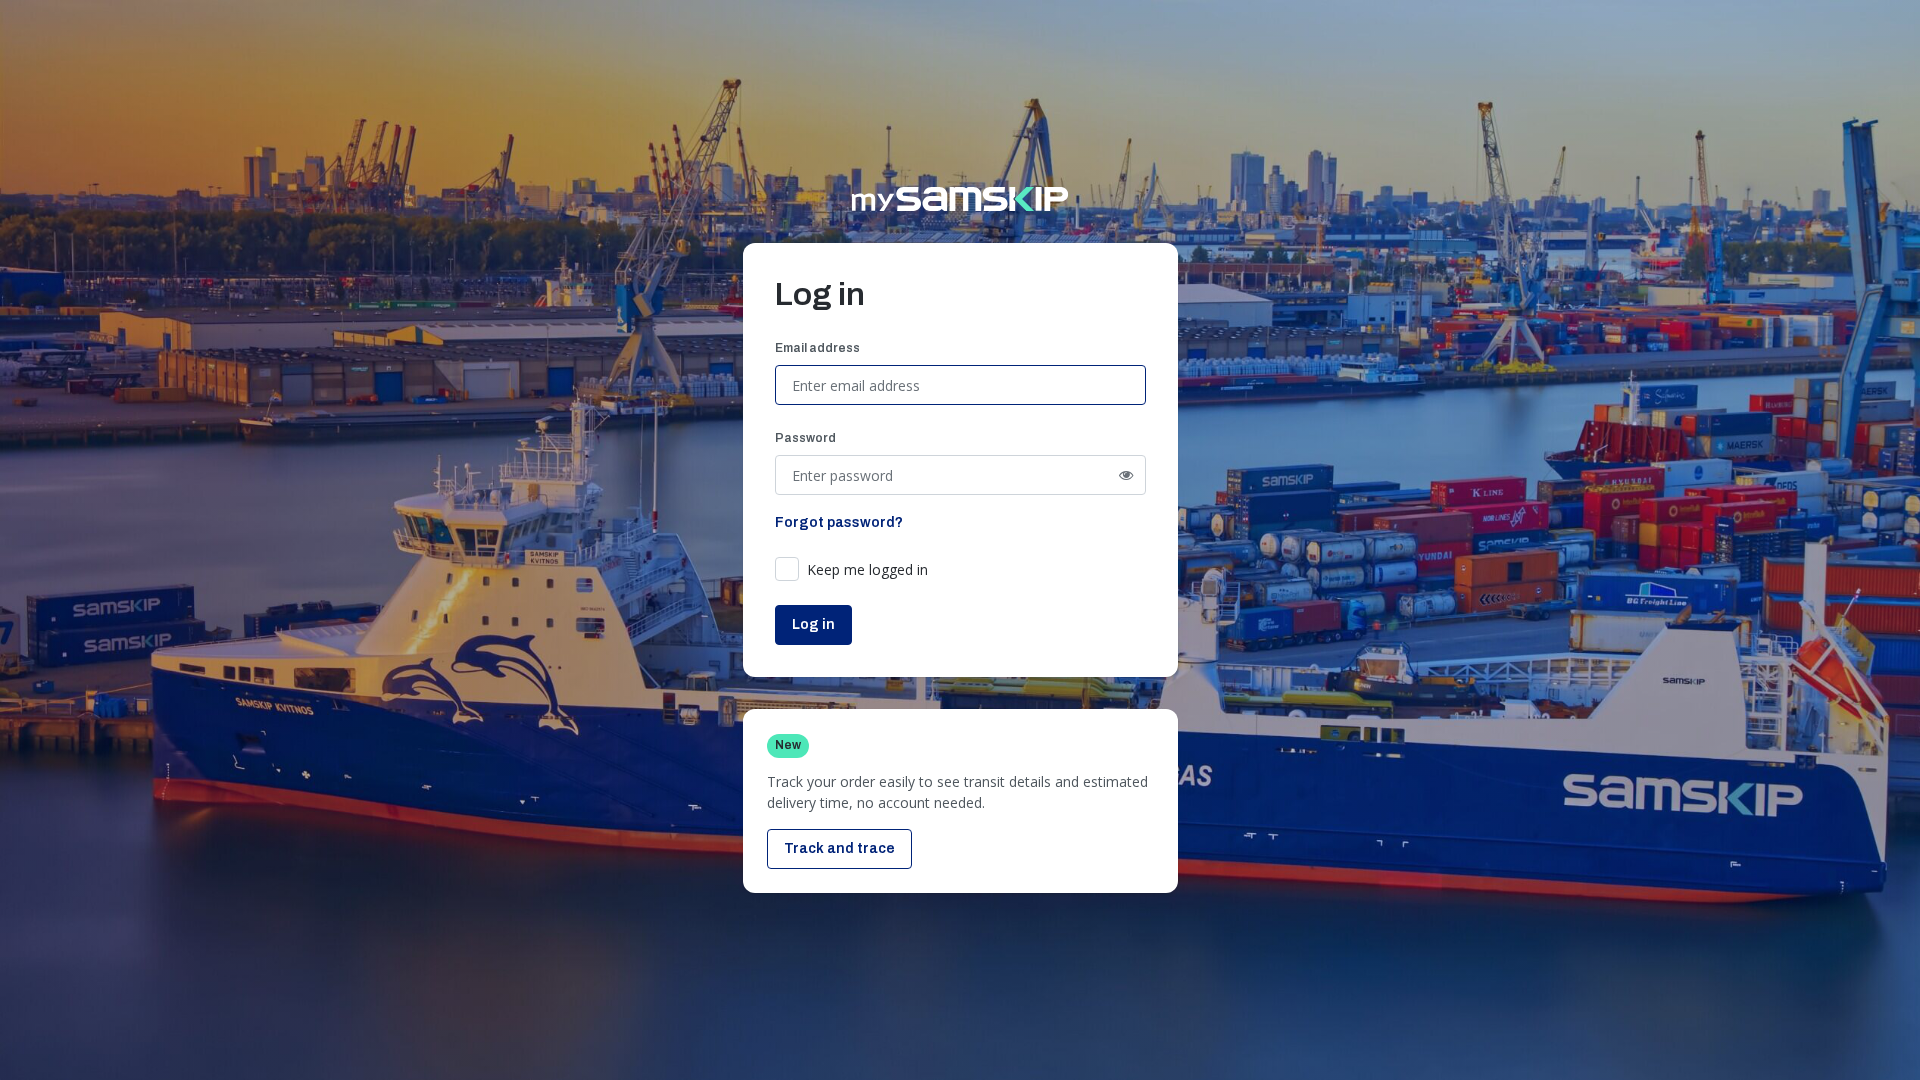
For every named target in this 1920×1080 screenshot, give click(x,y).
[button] (863, 569)
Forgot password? (839, 522)
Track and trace (839, 848)
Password (805, 438)
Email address (817, 348)
